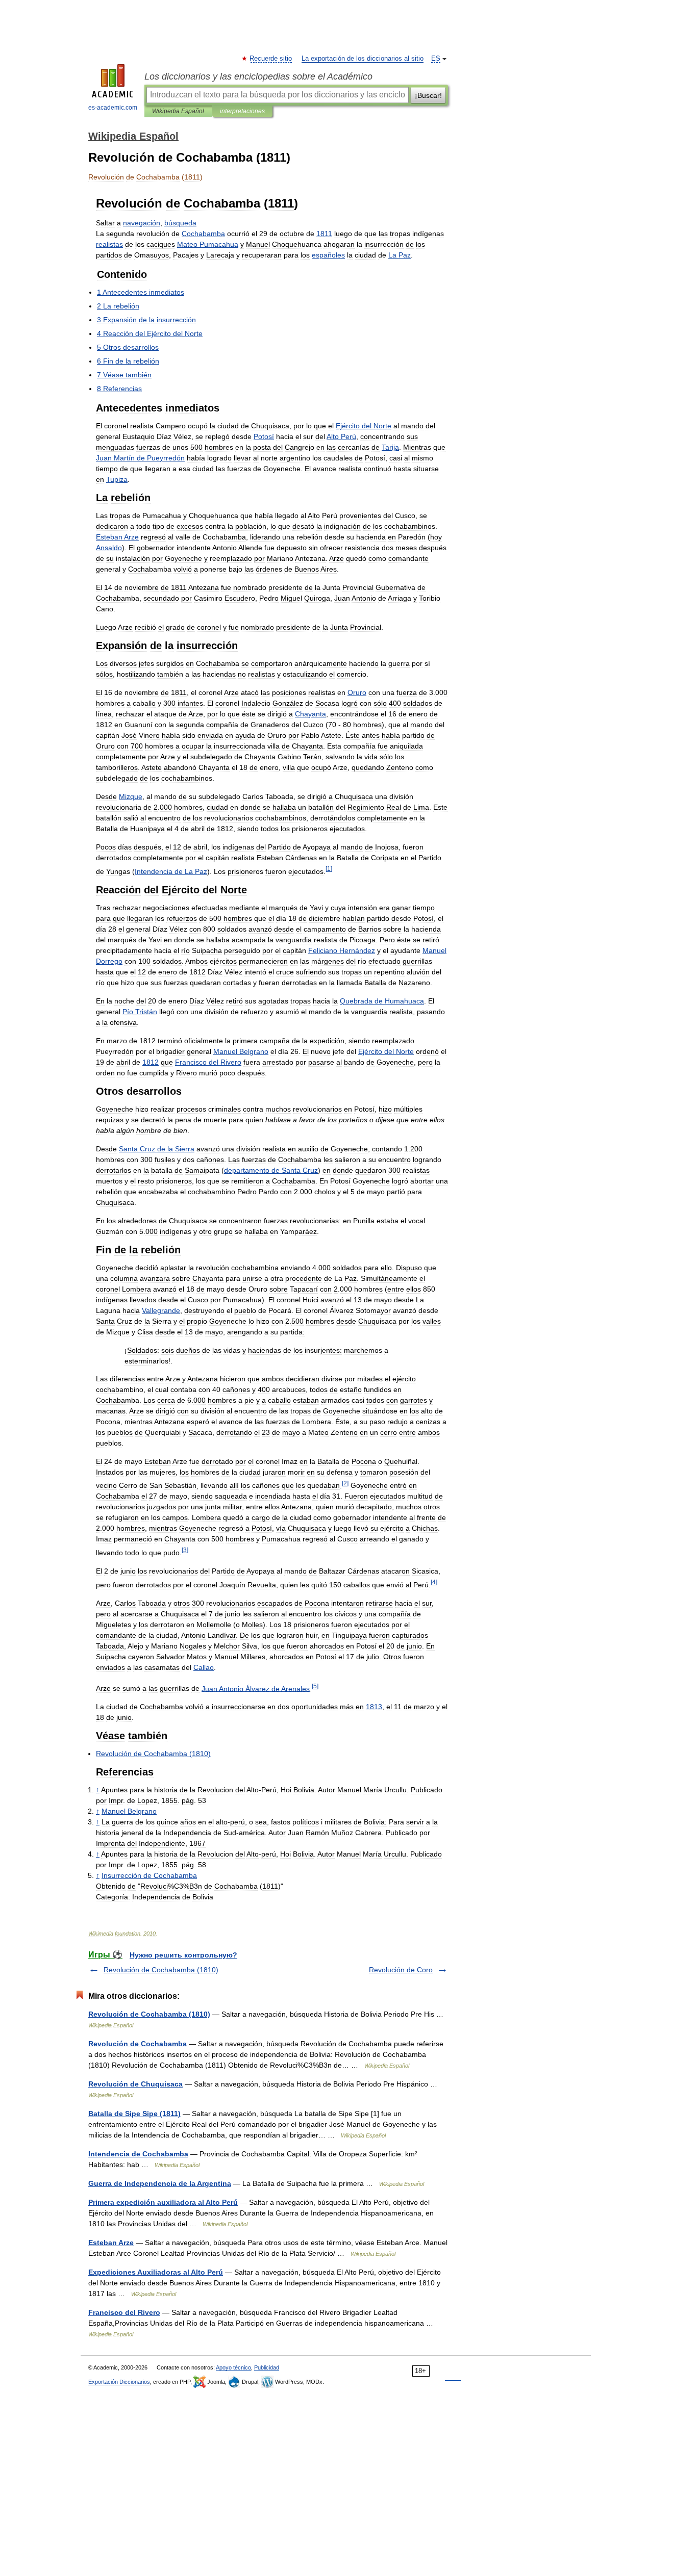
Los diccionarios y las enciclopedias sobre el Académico (258, 76)
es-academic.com (113, 108)
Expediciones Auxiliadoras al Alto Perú (156, 2272)
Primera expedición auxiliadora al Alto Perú (163, 2202)
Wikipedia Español (178, 111)
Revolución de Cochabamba (138, 2044)
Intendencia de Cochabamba (138, 2154)
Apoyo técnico (233, 2367)
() (153, 1754)
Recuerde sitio (271, 59)
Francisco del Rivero (124, 2312)
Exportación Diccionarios (119, 2382)
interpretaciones (242, 111)
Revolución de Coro (401, 1970)
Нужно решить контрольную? (183, 1955)
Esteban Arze (111, 2243)
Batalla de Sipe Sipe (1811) (134, 2114)
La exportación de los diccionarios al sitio (363, 59)
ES (436, 59)
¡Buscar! (428, 95)
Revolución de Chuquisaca (135, 2084)
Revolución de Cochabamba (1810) (161, 1970)
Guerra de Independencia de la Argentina (160, 2183)
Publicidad (267, 2367)
